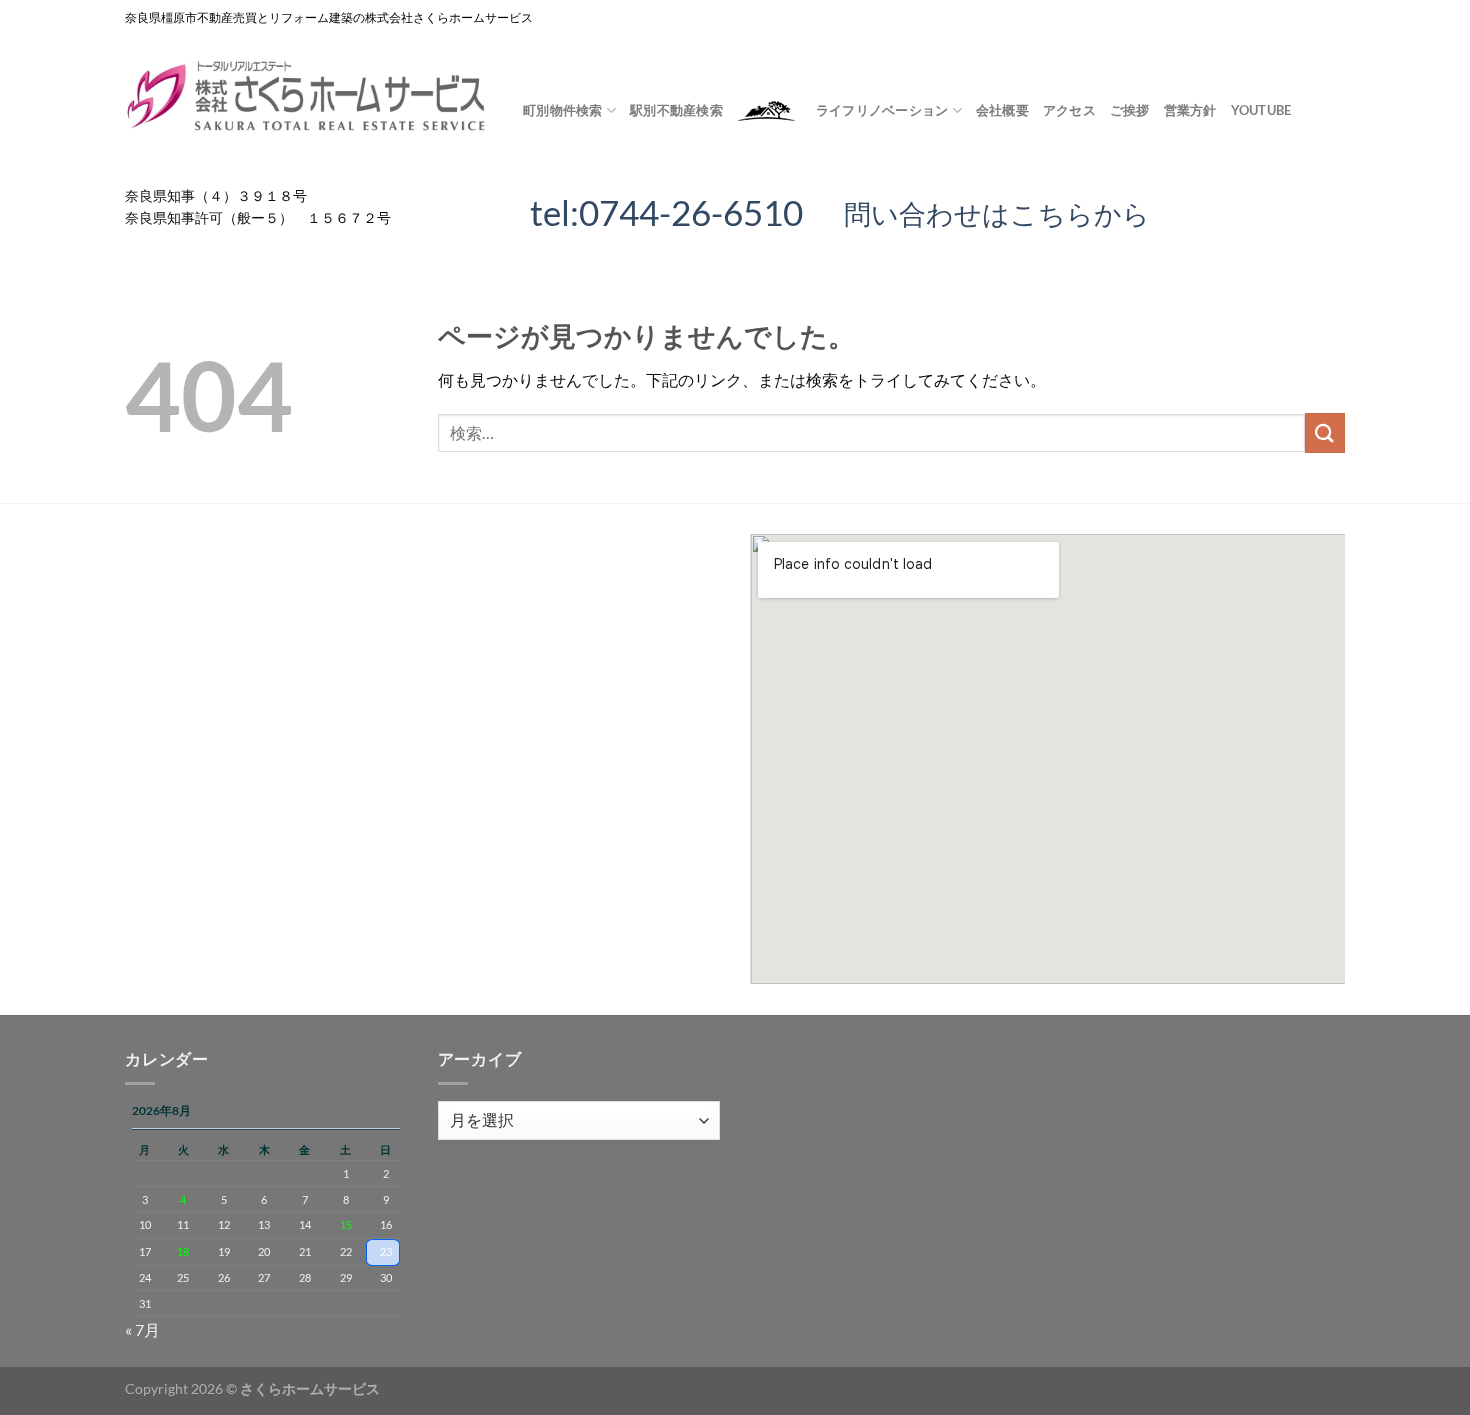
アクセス (1069, 110)
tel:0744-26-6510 (666, 212)
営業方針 (1190, 110)
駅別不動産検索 (676, 110)
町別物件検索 (563, 110)
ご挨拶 (1130, 110)
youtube (1261, 110)
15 (346, 1224)
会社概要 (1002, 110)
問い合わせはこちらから (983, 213)
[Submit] (1325, 432)
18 (183, 1251)
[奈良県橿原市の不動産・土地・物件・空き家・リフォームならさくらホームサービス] (309, 97)
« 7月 (142, 1329)
